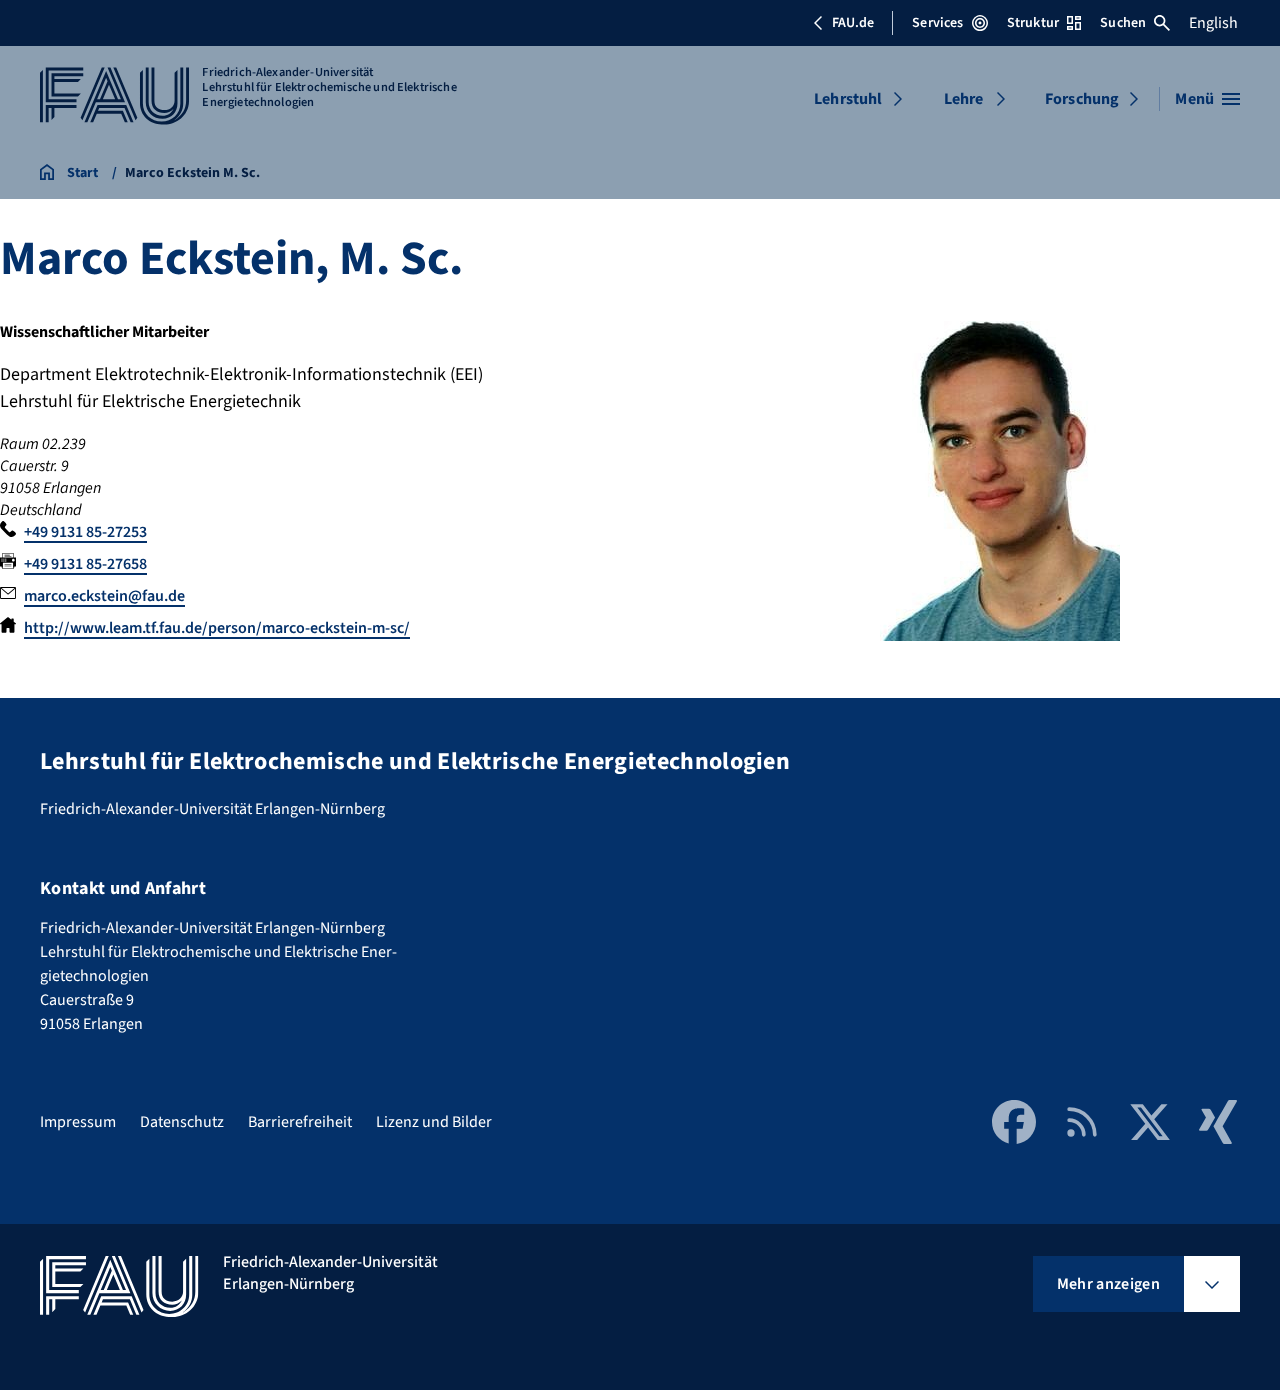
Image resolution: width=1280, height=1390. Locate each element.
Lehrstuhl (848, 99)
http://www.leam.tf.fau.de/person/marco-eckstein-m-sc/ (217, 628)
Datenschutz (182, 1122)
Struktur (1033, 23)
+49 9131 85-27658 (85, 564)
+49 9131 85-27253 (85, 532)
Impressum (78, 1122)
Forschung (1082, 99)
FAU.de (853, 23)
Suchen (1123, 23)
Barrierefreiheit (300, 1122)
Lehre (964, 99)
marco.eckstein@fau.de (104, 596)
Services (937, 23)
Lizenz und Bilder (434, 1122)
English (1213, 23)
